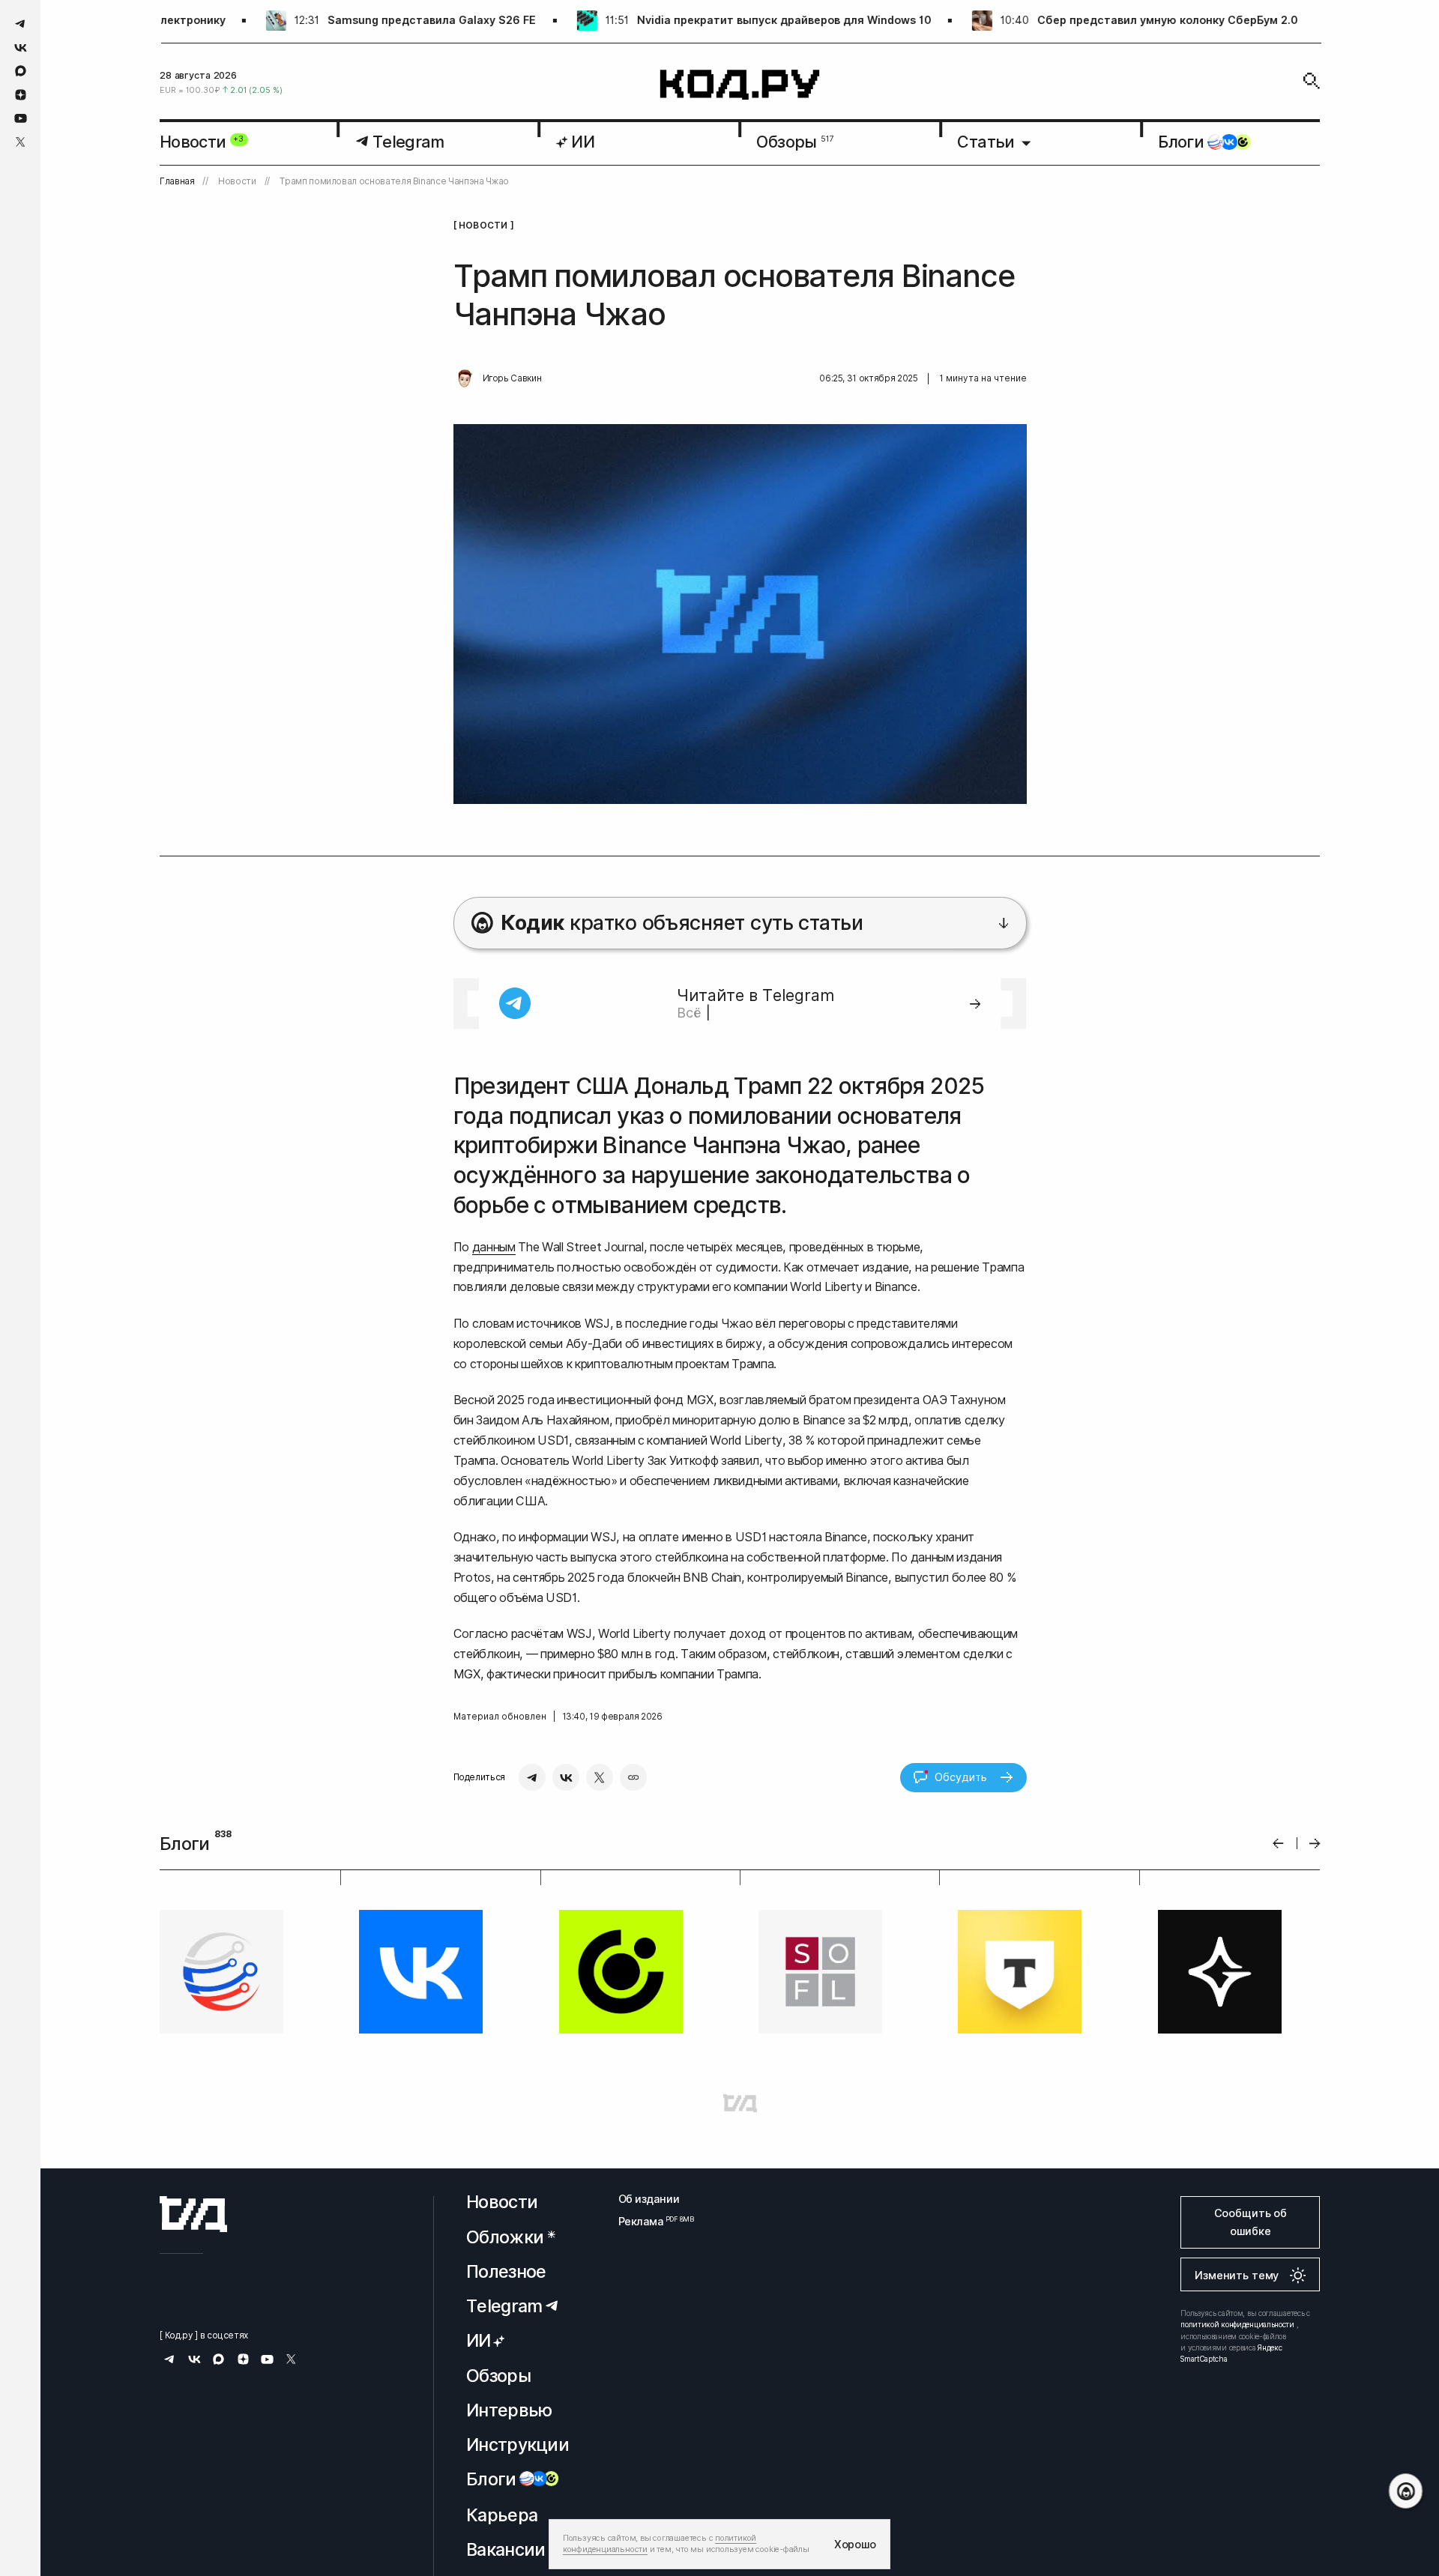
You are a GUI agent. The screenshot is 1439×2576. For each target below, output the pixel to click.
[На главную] (740, 85)
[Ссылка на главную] (193, 2214)
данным (494, 1247)
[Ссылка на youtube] (21, 118)
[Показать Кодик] (1406, 2491)
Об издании (649, 2199)
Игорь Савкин (512, 378)
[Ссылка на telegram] (21, 24)
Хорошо (855, 2544)
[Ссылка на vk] (21, 48)
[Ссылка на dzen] (21, 95)
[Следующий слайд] (1315, 1844)
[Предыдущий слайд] (1278, 1844)
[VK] (566, 1777)
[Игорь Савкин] (465, 379)
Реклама (649, 2221)
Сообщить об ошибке (1251, 2222)
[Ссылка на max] (21, 71)
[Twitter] (600, 1777)
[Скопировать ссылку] (633, 1777)
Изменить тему (1237, 2275)
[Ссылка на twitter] (21, 142)
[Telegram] (532, 1777)
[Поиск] (1312, 81)
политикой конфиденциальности (1237, 2324)
